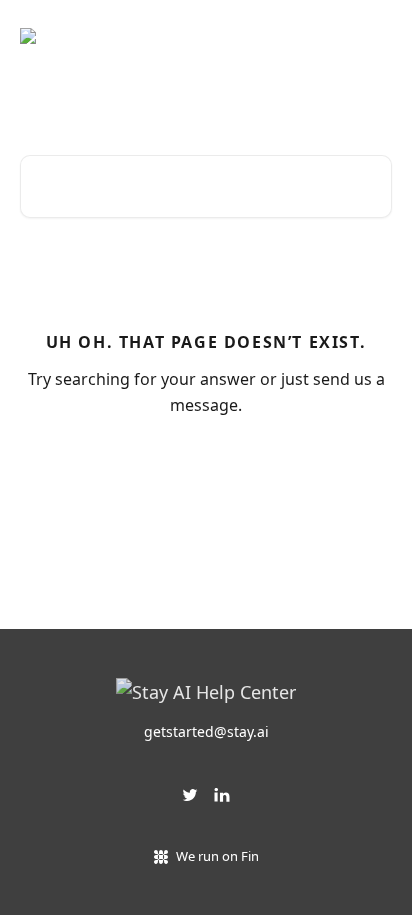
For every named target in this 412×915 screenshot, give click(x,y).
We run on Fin (217, 856)
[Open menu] (374, 36)
